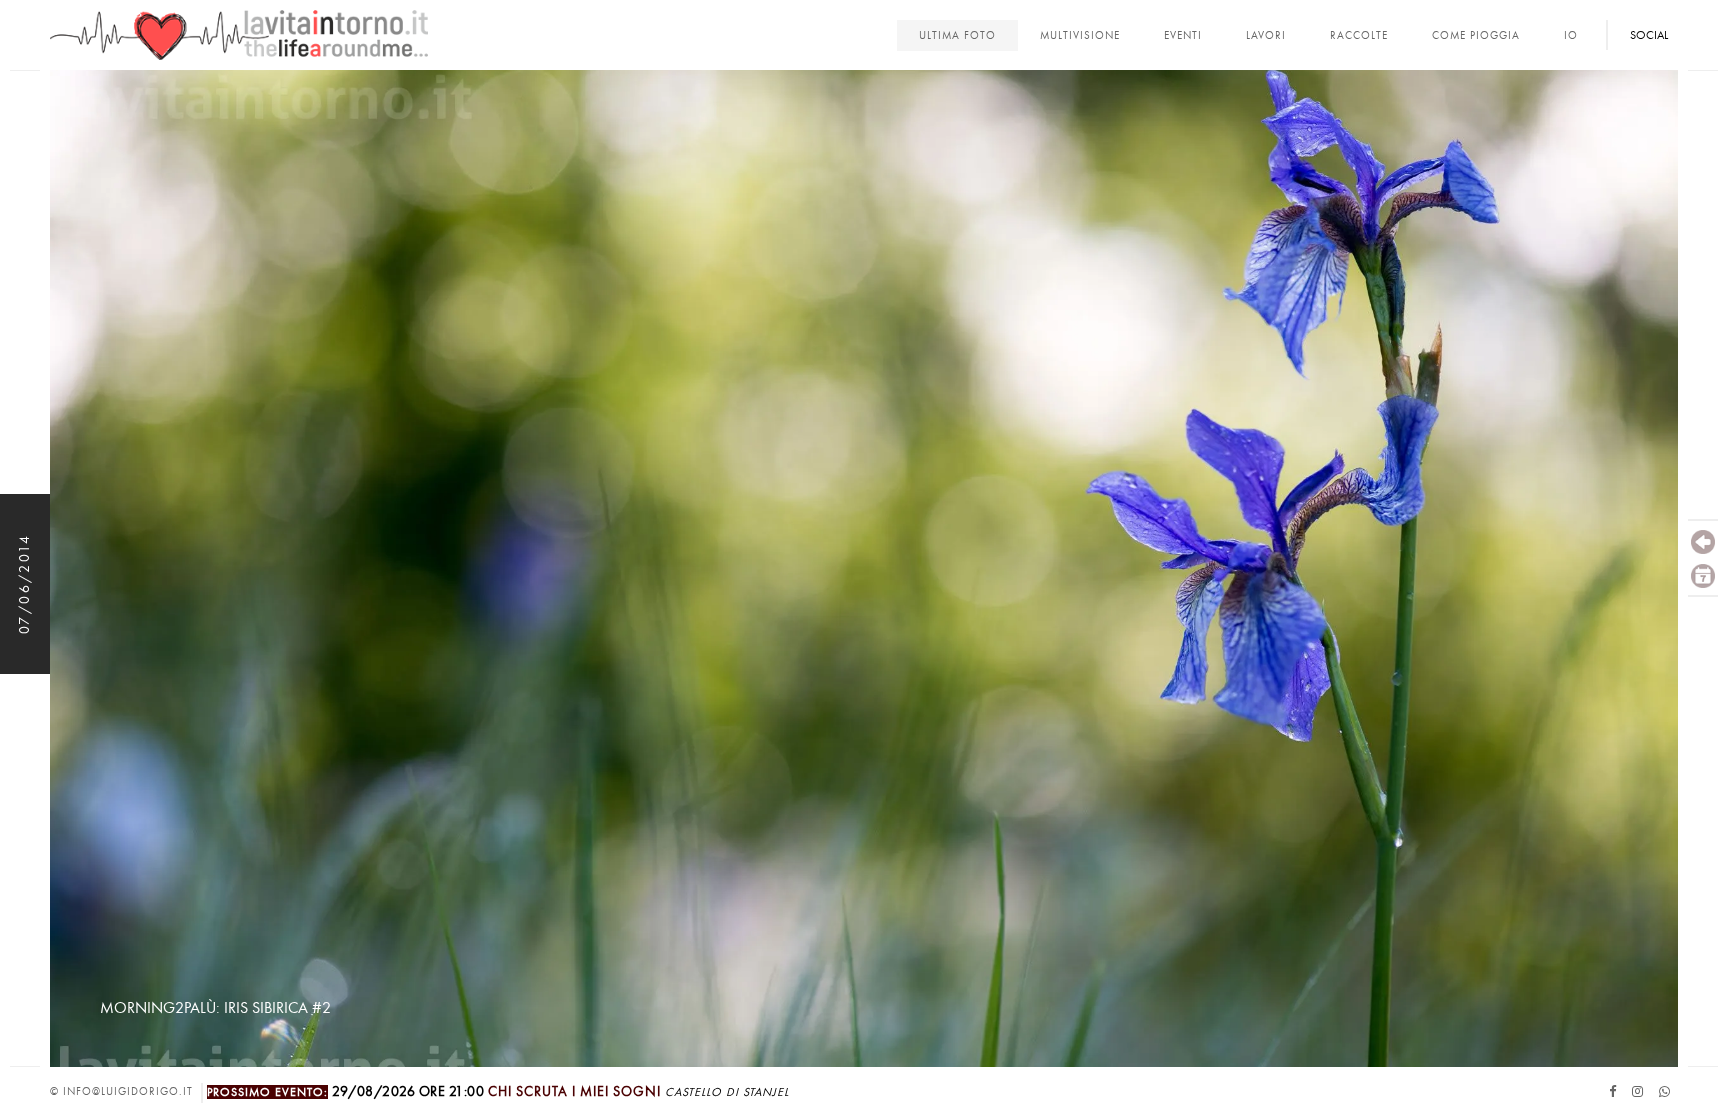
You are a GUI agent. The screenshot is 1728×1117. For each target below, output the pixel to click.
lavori (1266, 35)
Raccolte (1359, 35)
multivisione (1080, 35)
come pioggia (1476, 35)
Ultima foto (957, 35)
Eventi (1183, 35)
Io (1571, 35)
